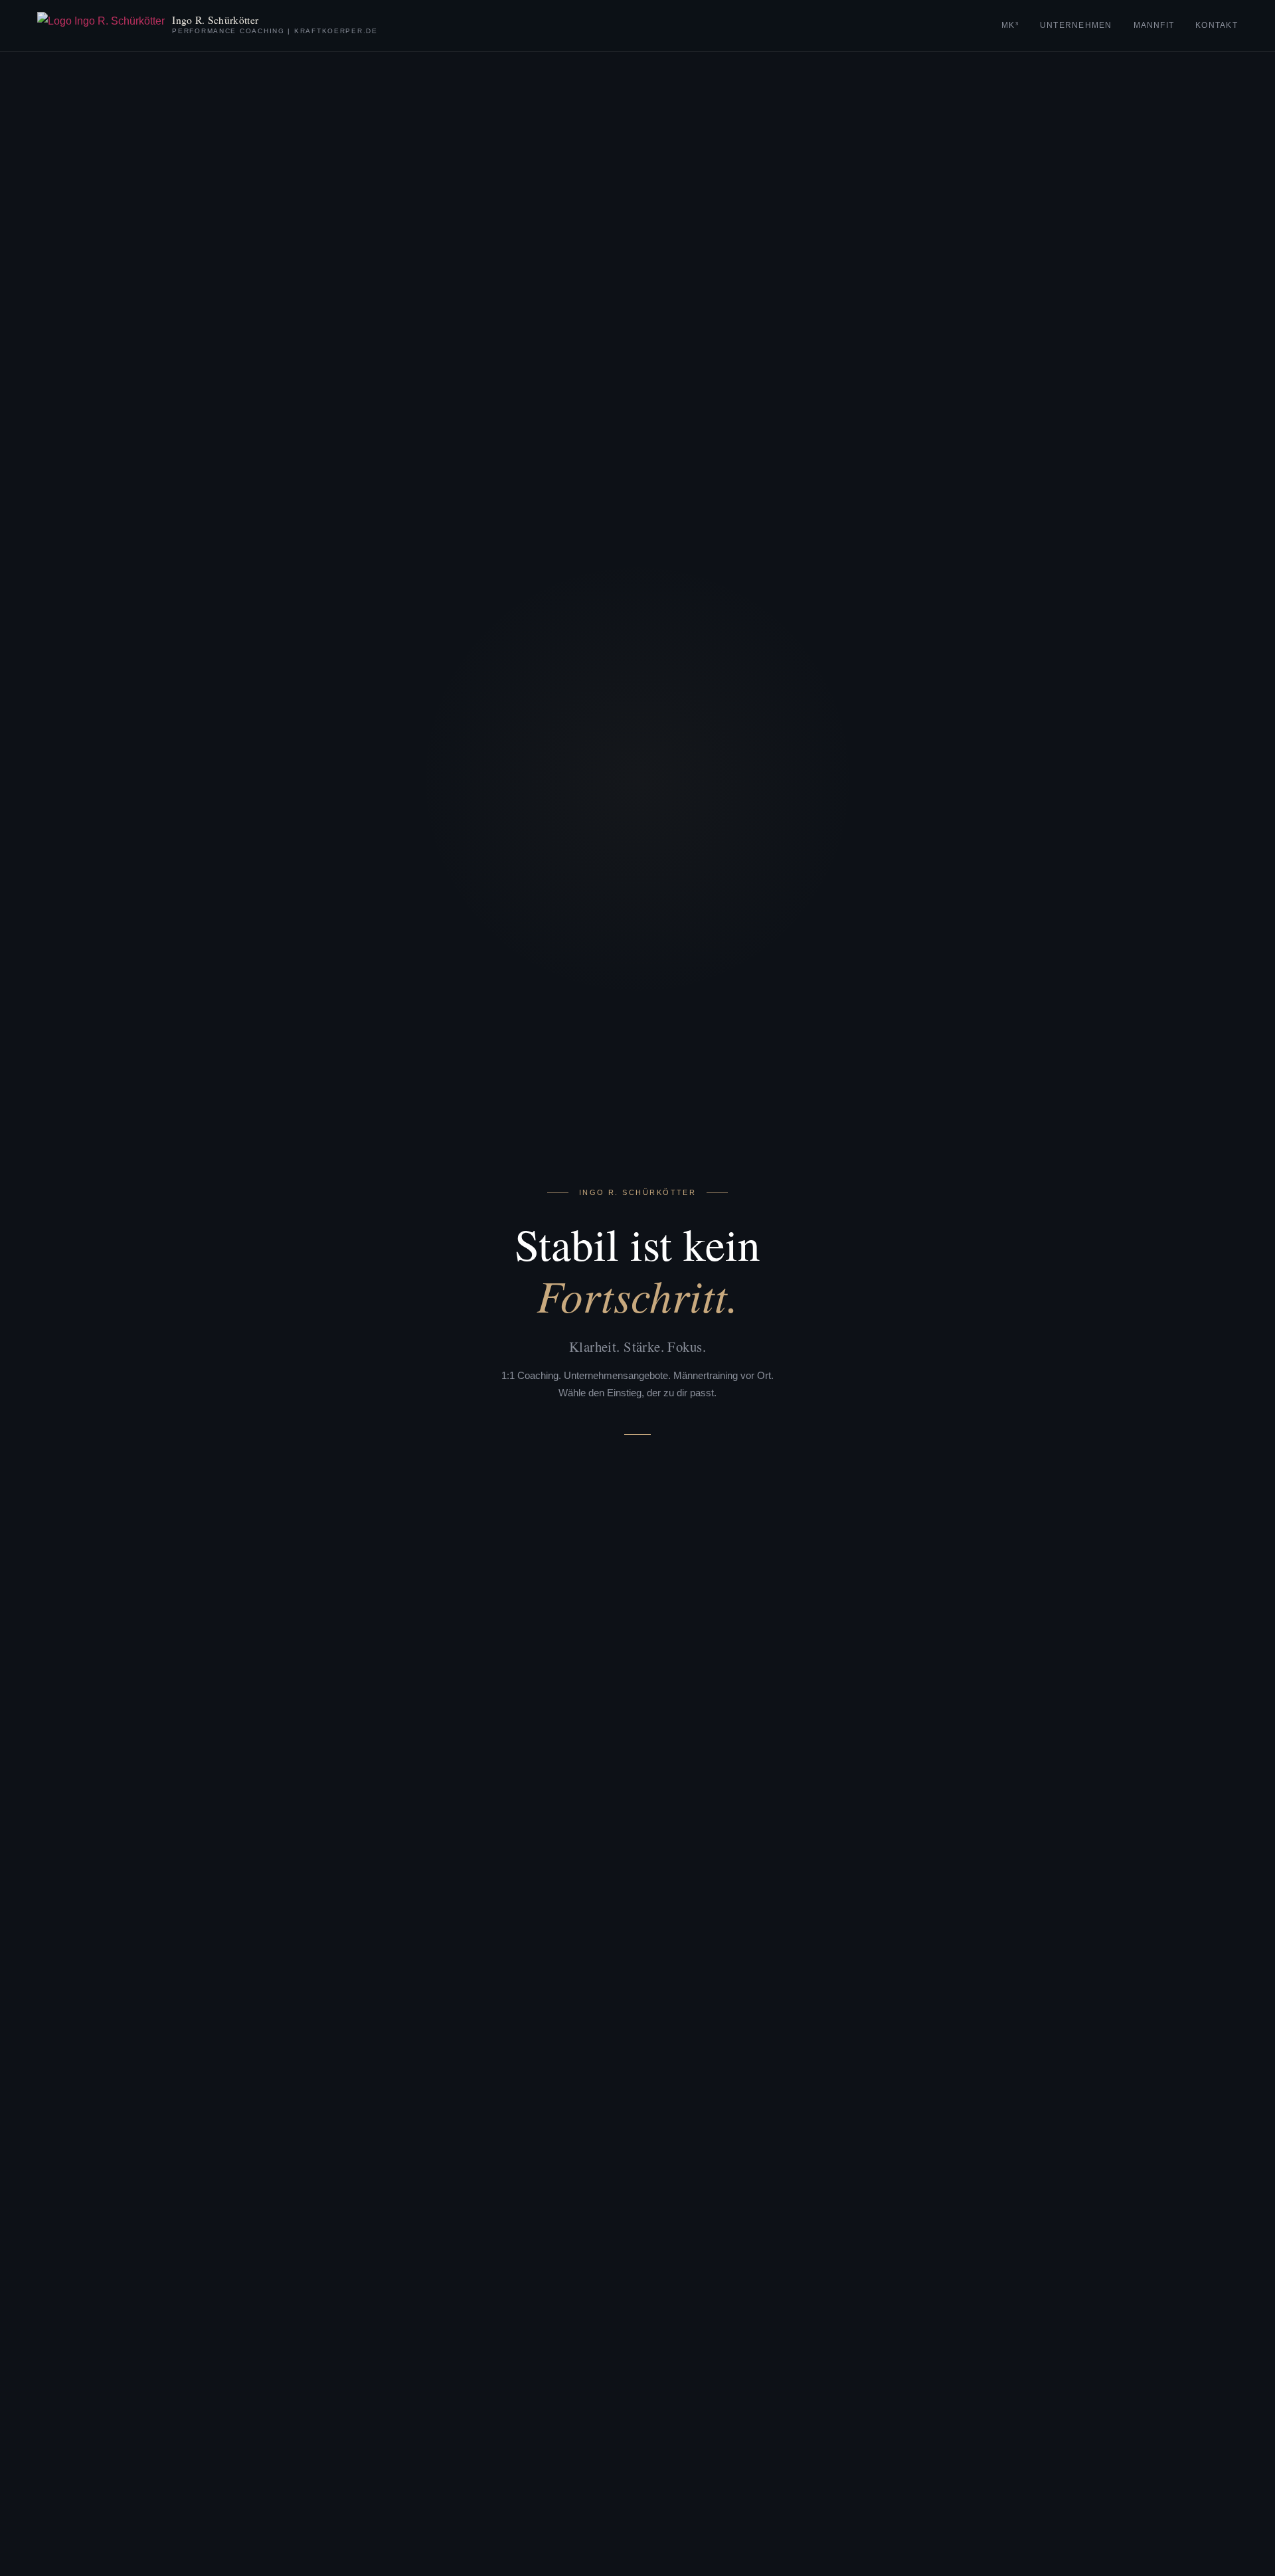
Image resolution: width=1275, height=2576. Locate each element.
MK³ (1010, 25)
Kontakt (1217, 25)
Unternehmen (1076, 25)
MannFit (1154, 25)
